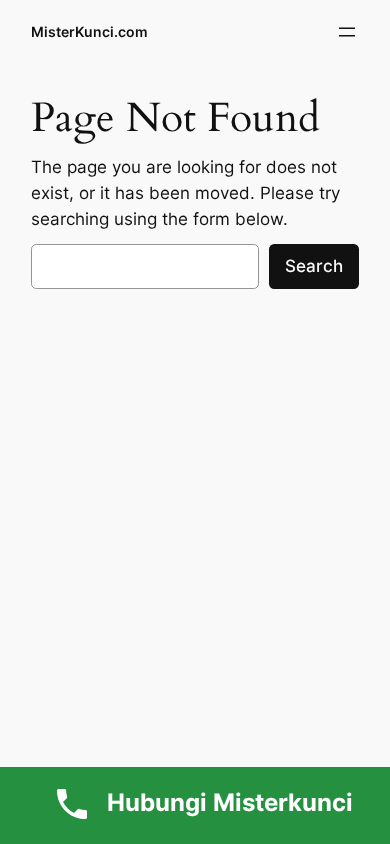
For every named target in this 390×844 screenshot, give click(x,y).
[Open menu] (347, 32)
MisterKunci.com (89, 31)
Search (314, 266)
